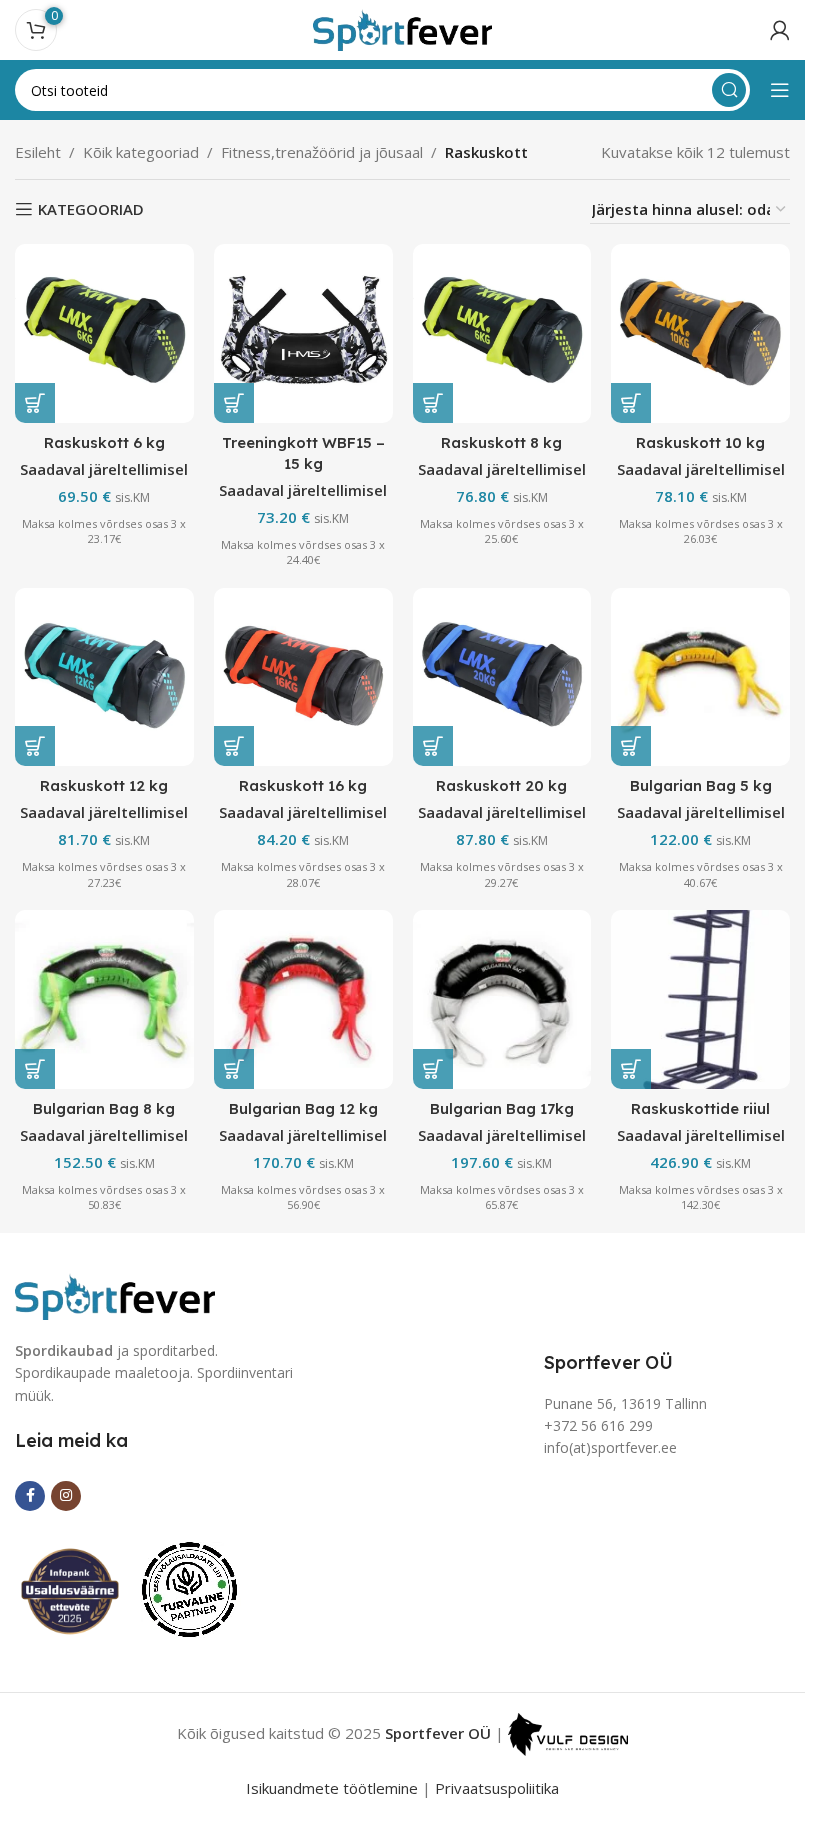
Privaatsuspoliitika (497, 1788)
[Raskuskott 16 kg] (303, 677)
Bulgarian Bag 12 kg (303, 1108)
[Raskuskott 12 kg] (104, 677)
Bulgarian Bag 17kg (502, 1108)
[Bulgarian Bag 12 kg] (303, 999)
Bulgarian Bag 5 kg (701, 785)
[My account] (780, 30)
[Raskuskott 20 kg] (502, 677)
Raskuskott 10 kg (700, 442)
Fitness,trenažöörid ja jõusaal (322, 152)
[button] (35, 403)
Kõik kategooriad (141, 152)
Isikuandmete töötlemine (332, 1788)
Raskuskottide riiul (700, 1108)
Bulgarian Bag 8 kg (104, 1108)
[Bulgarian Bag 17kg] (502, 999)
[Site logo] (403, 28)
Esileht (38, 152)
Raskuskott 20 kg (501, 785)
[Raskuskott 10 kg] (700, 333)
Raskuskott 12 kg (104, 785)
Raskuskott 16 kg (303, 785)
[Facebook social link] (30, 1496)
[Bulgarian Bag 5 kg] (700, 677)
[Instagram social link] (66, 1496)
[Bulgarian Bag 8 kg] (104, 999)
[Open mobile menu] (780, 90)
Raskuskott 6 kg (104, 442)
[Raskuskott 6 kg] (104, 333)
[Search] (729, 90)
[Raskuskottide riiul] (700, 999)
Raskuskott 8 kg (501, 442)
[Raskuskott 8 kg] (502, 333)
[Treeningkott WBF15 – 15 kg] (303, 333)
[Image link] (115, 1294)
